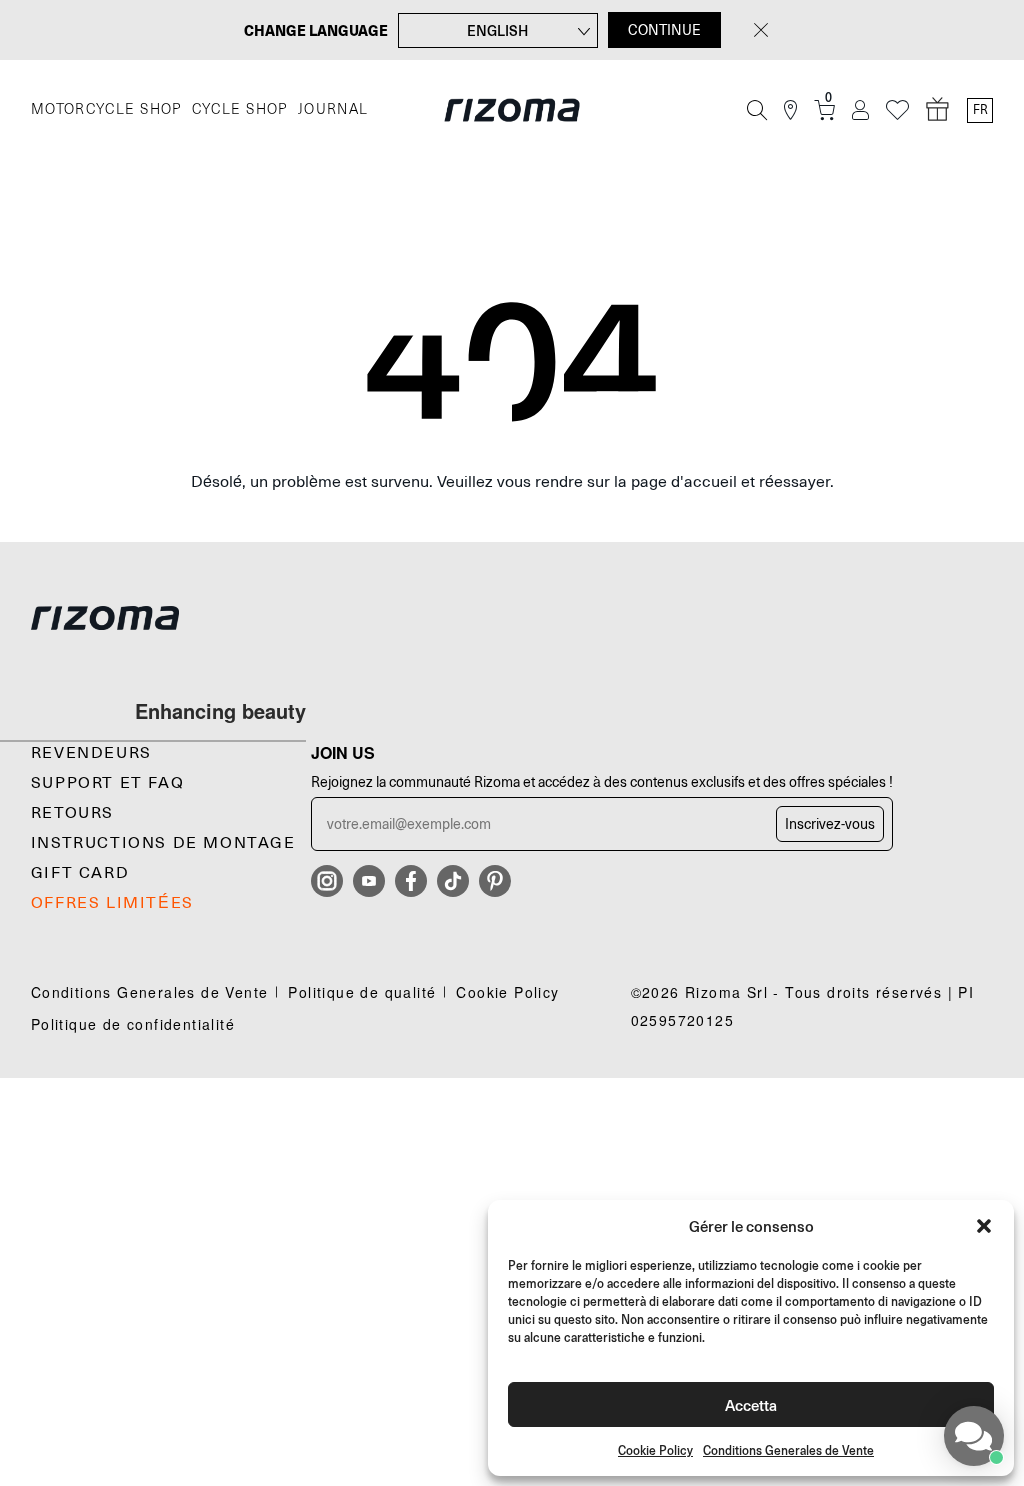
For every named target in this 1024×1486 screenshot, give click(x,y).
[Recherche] (757, 110)
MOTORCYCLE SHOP (106, 109)
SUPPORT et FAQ (107, 783)
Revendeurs (91, 753)
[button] (984, 1226)
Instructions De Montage (163, 843)
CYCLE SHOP (240, 109)
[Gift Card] (938, 110)
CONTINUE (664, 30)
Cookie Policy (655, 1450)
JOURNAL (333, 109)
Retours (72, 813)
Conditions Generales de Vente (788, 1450)
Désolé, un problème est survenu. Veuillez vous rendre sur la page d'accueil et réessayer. (512, 482)
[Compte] (860, 110)
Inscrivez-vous (830, 824)
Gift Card (80, 873)
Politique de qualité (362, 992)
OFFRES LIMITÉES (112, 903)
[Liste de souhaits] (897, 110)
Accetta (751, 1404)
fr (980, 110)
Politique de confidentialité (133, 1024)
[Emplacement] (790, 110)
